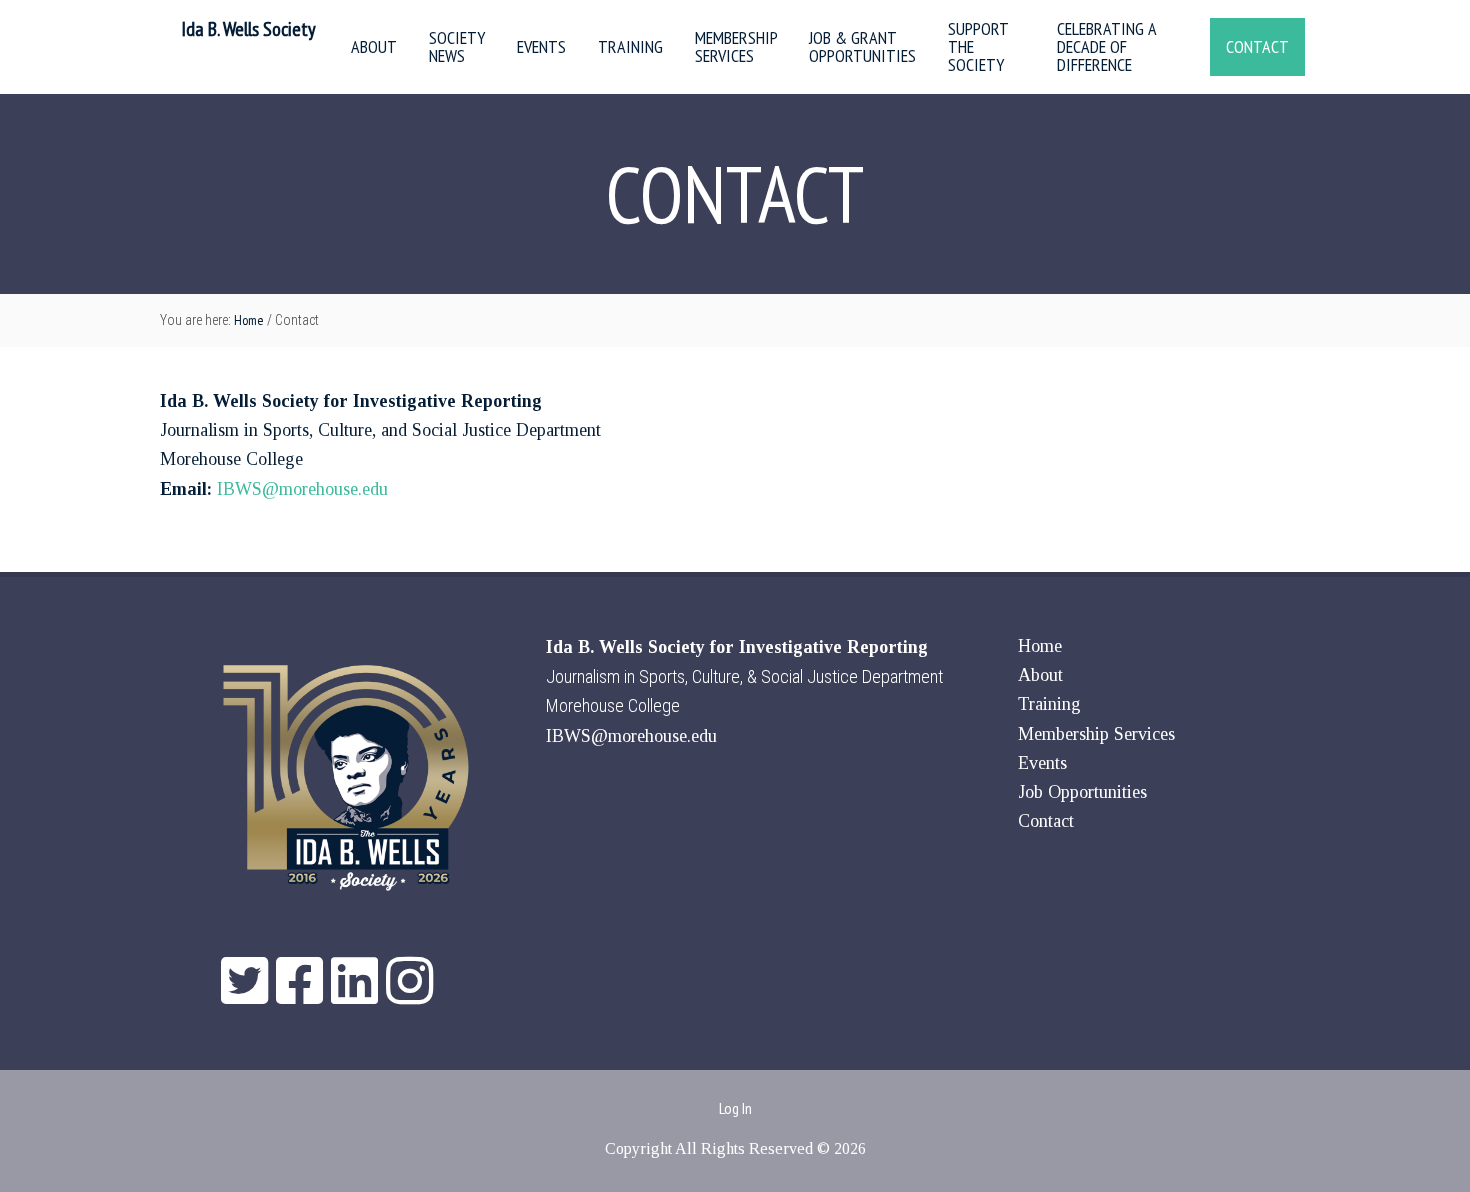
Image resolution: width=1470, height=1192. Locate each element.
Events (1042, 763)
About (1040, 675)
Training (1049, 704)
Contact (1046, 821)
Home (1040, 646)
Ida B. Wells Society (248, 29)
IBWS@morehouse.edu (302, 489)
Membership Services (1096, 734)
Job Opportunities (1082, 792)
